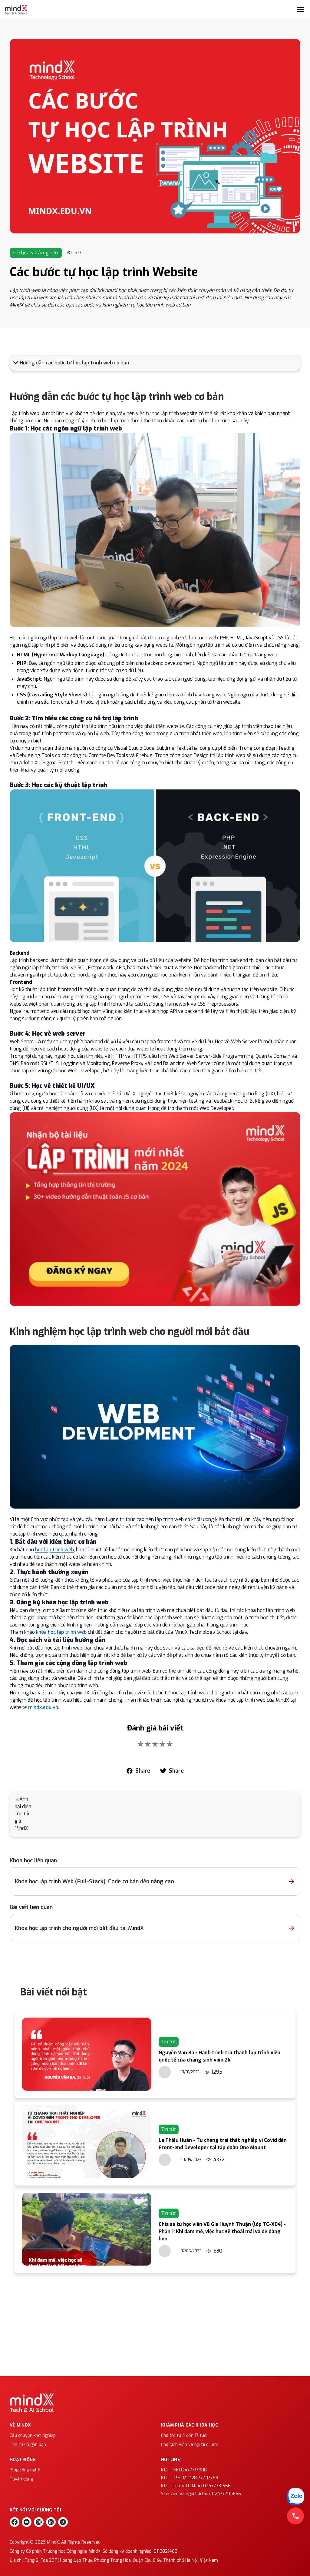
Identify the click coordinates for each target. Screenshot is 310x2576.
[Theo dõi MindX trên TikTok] (63, 2522)
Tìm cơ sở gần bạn (28, 2445)
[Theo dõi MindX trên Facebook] (15, 2522)
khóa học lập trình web (61, 1632)
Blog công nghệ (25, 2470)
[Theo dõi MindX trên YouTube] (27, 2522)
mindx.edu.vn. (44, 1707)
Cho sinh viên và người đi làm (190, 2445)
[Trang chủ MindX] (16, 10)
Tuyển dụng (21, 2479)
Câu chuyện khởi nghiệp (33, 2435)
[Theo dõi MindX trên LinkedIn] (51, 2522)
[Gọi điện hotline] (295, 2516)
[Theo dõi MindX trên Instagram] (39, 2522)
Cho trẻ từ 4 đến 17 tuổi (184, 2435)
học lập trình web (54, 1550)
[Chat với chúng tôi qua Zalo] (295, 2497)
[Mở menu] (300, 10)
